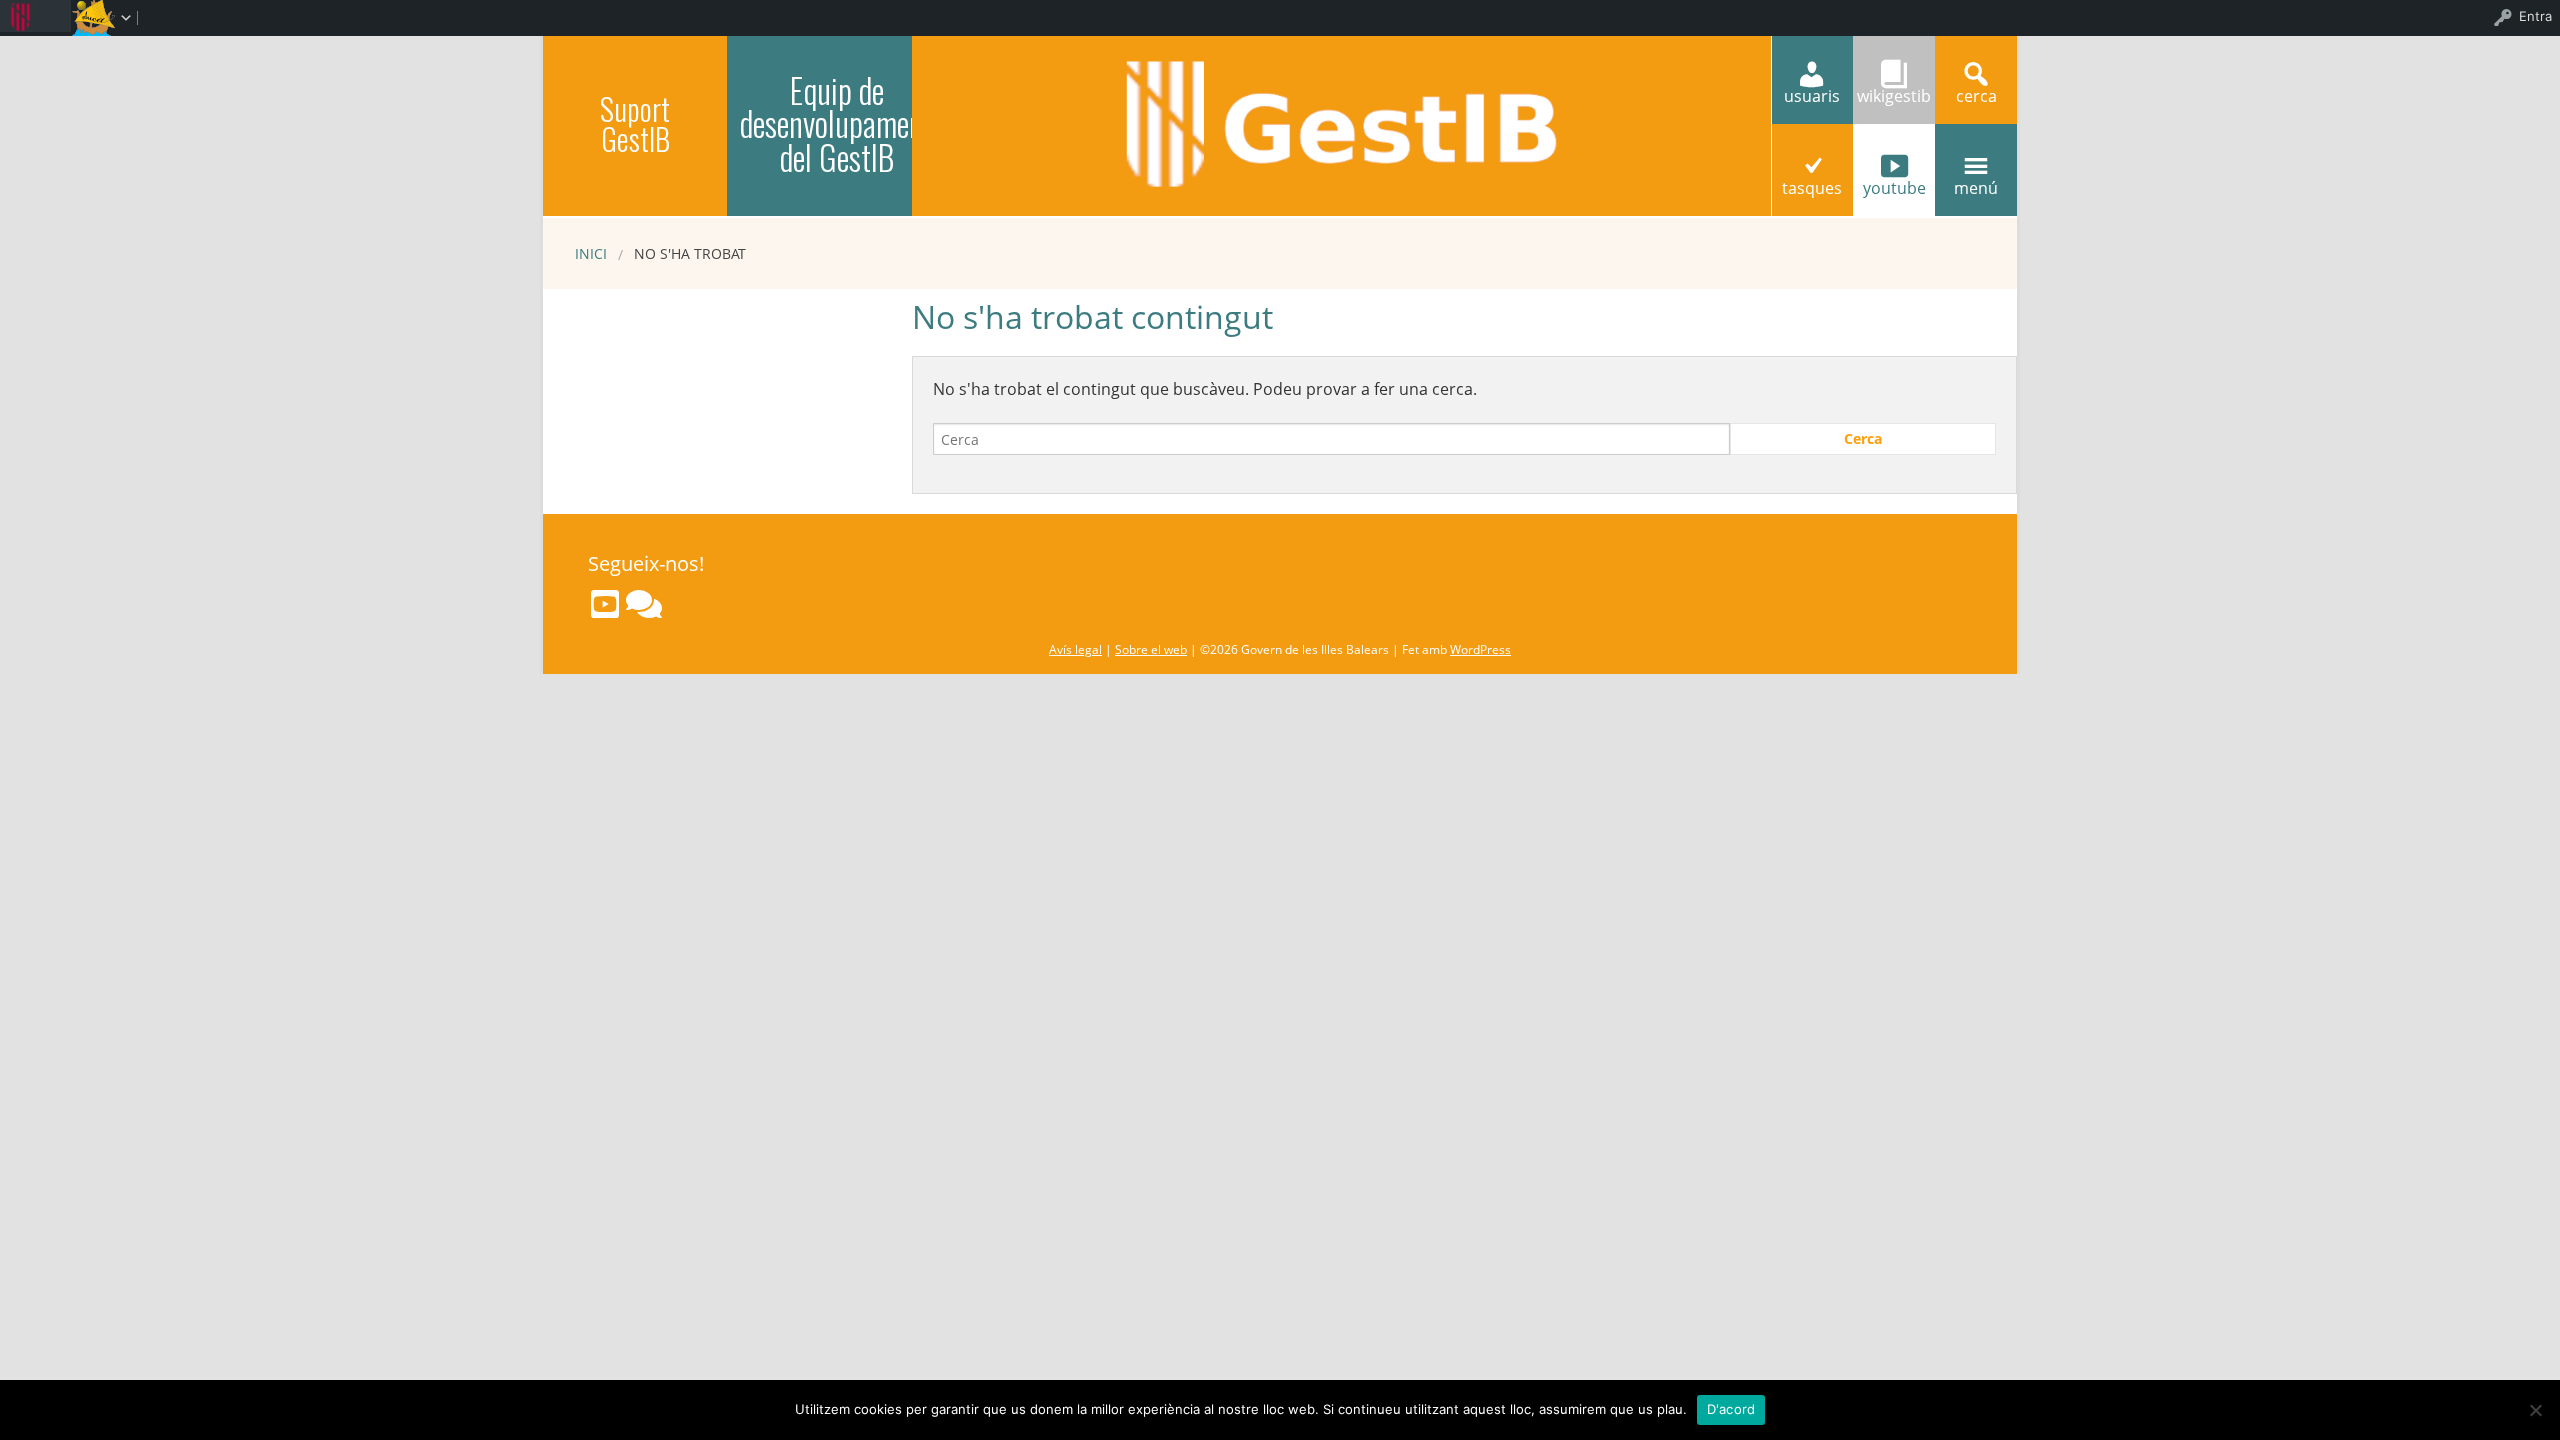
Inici (591, 253)
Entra (2535, 16)
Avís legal (1075, 649)
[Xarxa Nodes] (644, 604)
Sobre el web (1151, 649)
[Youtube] (605, 604)
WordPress (1480, 649)
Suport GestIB (635, 123)
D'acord (1731, 1409)
